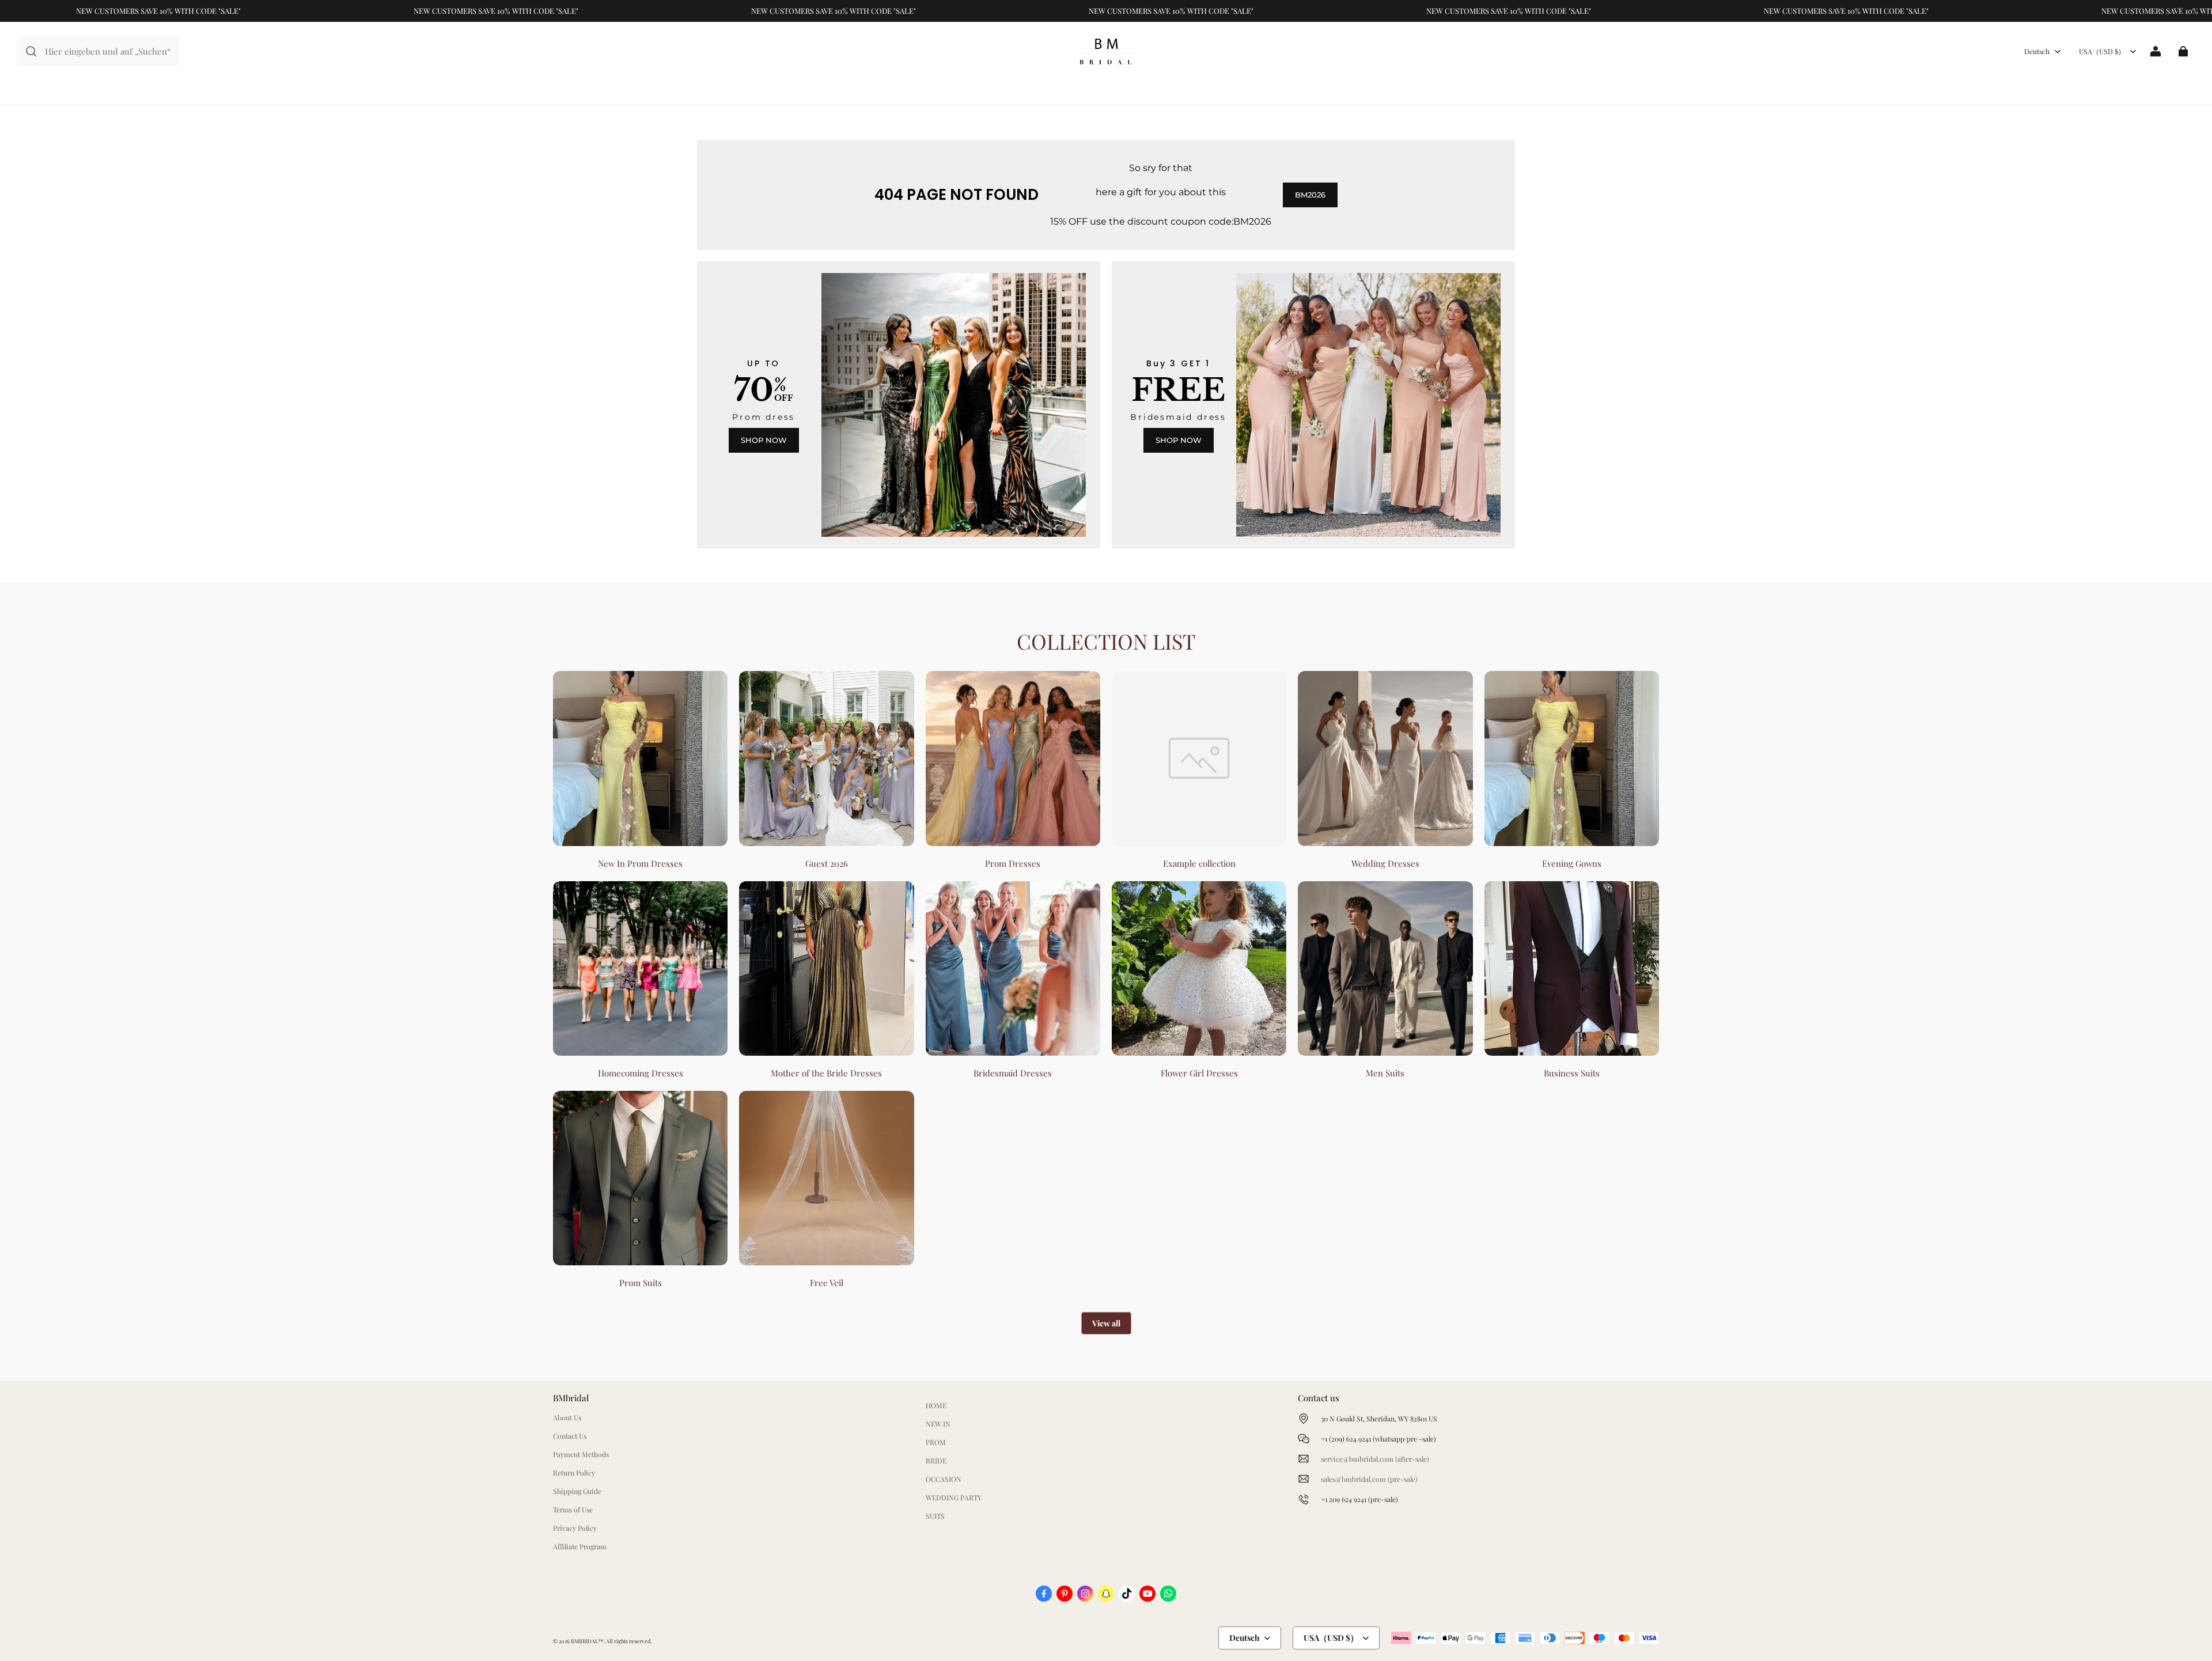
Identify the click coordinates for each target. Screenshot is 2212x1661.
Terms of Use (573, 1510)
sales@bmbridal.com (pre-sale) (1369, 1479)
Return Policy (574, 1473)
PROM (936, 1442)
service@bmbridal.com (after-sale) (1375, 1459)
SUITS (935, 1516)
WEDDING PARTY (954, 1497)
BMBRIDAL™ (587, 1641)
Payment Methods (581, 1454)
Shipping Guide (577, 1491)
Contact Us (570, 1436)
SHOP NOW (764, 440)
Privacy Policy (575, 1528)
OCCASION (944, 1479)
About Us (567, 1417)
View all (1106, 1323)
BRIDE (936, 1461)
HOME (936, 1405)
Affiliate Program (580, 1546)
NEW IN (938, 1424)
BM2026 (1310, 195)
